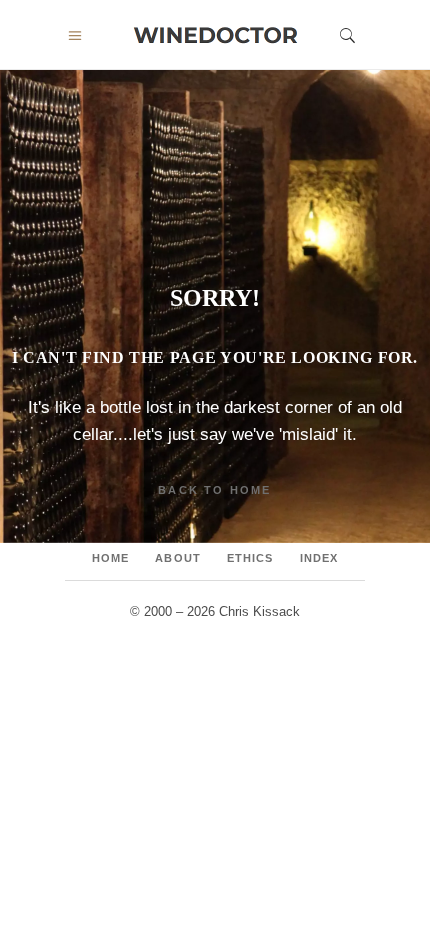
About (178, 558)
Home (110, 558)
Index (319, 558)
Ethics (250, 558)
